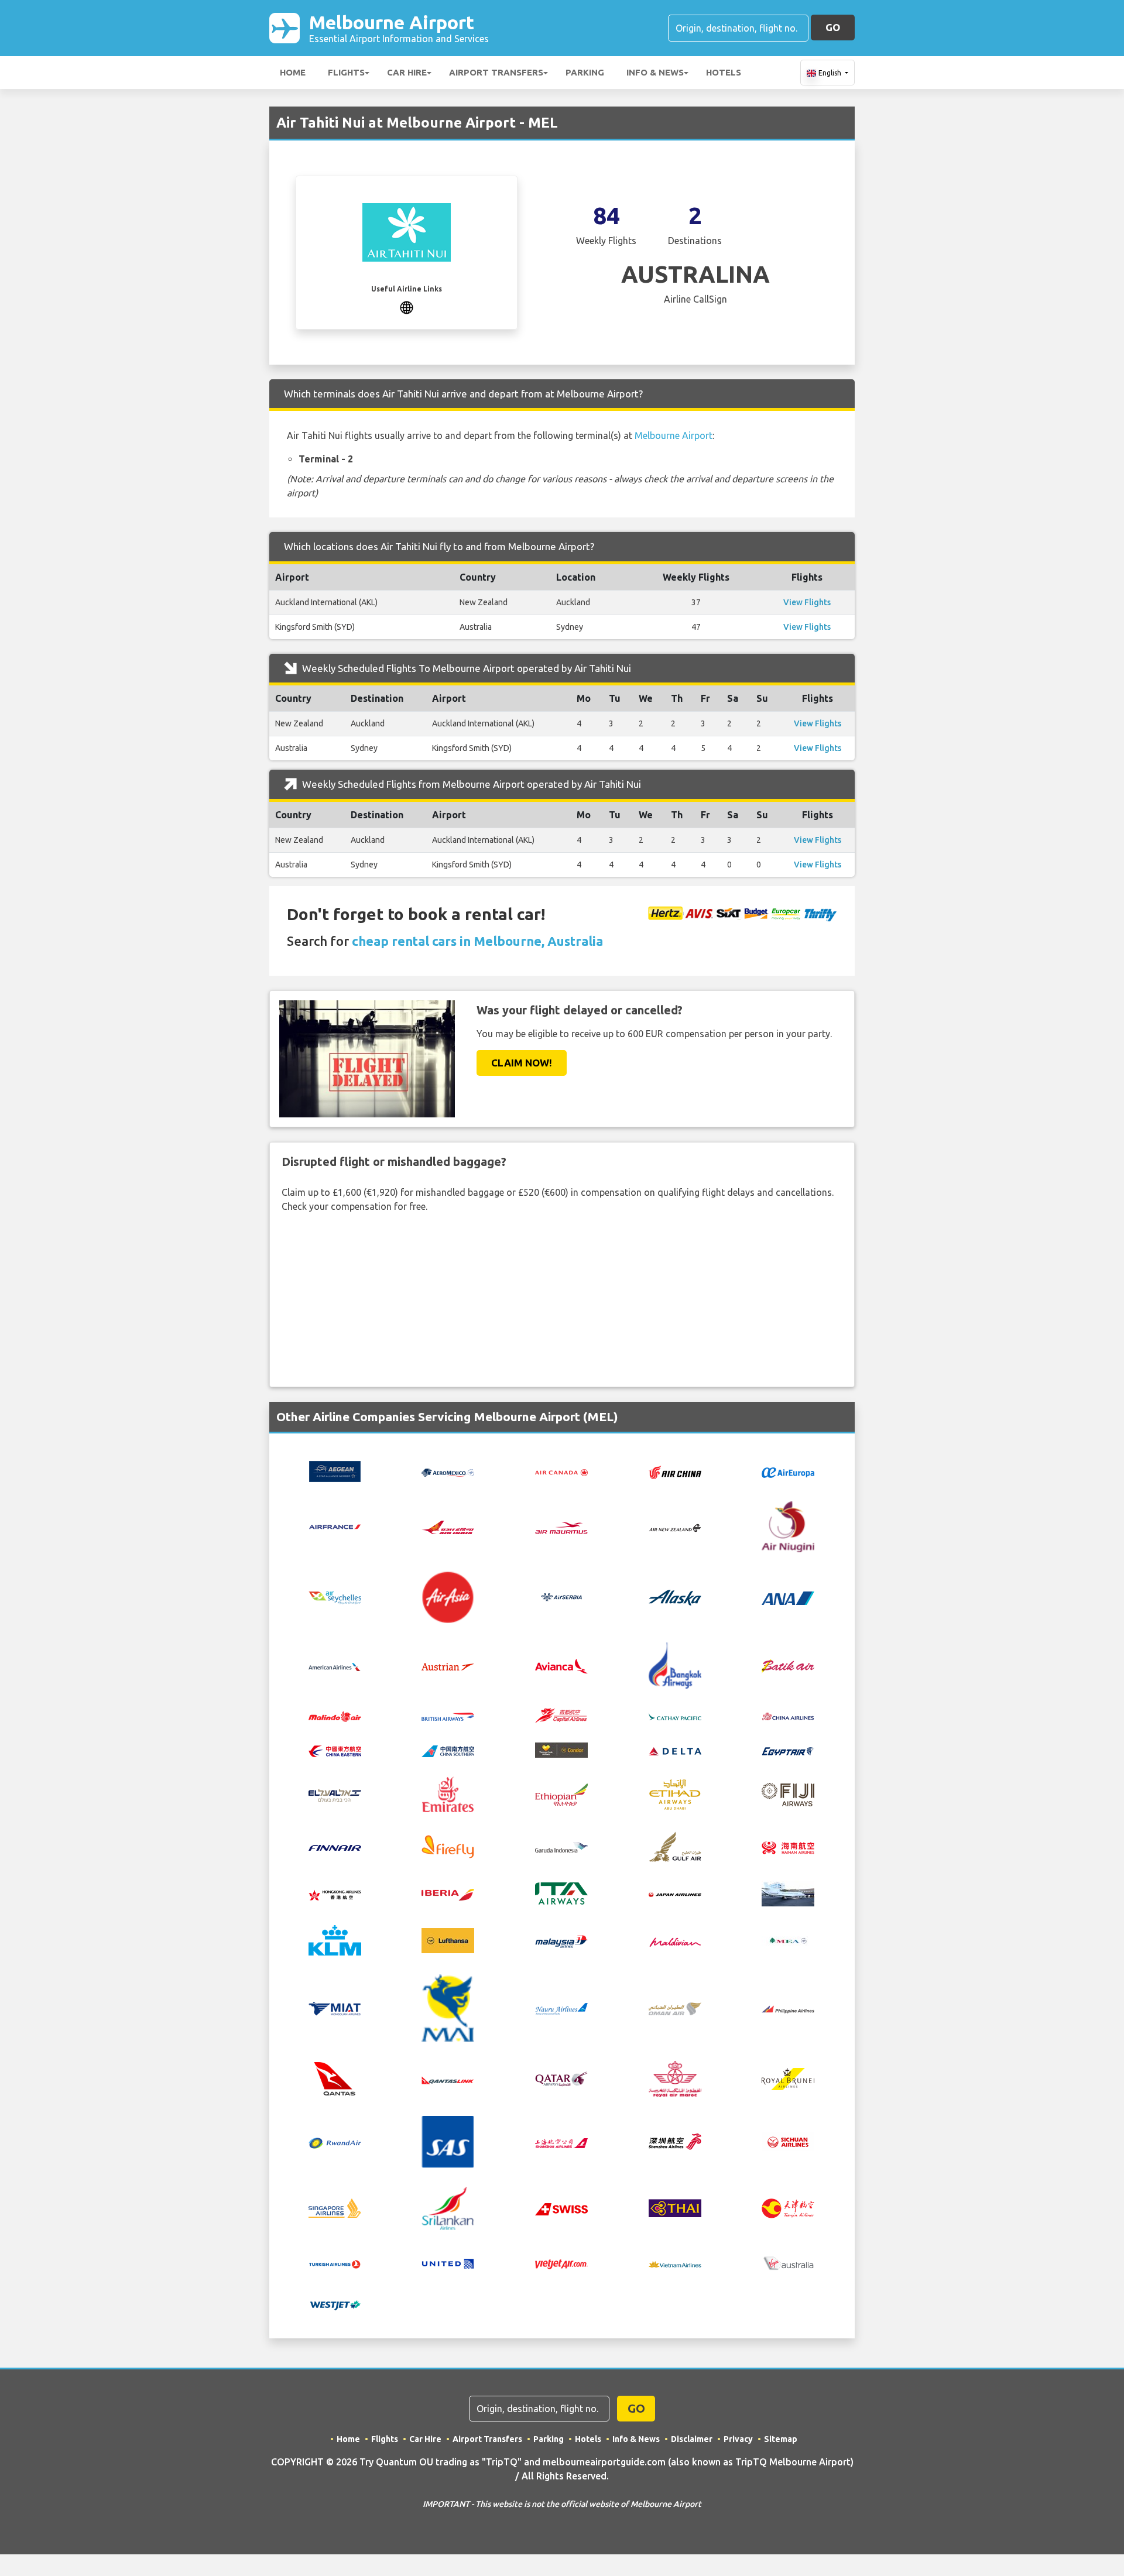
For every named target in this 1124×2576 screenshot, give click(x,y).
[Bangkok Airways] (675, 1665)
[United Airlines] (448, 2262)
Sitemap (781, 2439)
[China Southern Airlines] (448, 1750)
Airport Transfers (496, 72)
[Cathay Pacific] (675, 1716)
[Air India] (448, 1527)
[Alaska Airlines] (675, 1596)
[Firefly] (448, 1846)
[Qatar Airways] (561, 2078)
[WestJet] (335, 2304)
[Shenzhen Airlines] (675, 2141)
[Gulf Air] (675, 1846)
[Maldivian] (675, 1940)
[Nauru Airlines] (561, 2008)
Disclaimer (692, 2439)
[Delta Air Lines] (675, 1750)
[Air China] (675, 1471)
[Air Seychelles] (335, 1597)
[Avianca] (561, 1665)
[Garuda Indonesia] (561, 1847)
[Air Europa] (788, 1471)
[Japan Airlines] (675, 1894)
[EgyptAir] (788, 1750)
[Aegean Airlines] (335, 1470)
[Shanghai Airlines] (561, 2142)
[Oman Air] (675, 2008)
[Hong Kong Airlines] (335, 1894)
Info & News (655, 72)
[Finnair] (335, 1847)
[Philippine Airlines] (788, 2008)
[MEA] (788, 1940)
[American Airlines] (335, 1666)
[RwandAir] (335, 2142)
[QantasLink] (448, 2079)
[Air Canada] (561, 1471)
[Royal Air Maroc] (675, 2078)
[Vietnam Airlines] (675, 2263)
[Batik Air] (788, 1665)
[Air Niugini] (788, 1526)
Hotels (724, 72)
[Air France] (335, 1526)
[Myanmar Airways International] (448, 2007)
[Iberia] (448, 1894)
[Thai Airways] (675, 2207)
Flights (346, 72)
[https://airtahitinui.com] (407, 306)
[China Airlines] (788, 1716)
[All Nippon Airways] (788, 1597)
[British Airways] (448, 1716)
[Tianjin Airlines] (788, 2207)
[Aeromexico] (448, 1471)
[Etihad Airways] (675, 1793)
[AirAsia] (448, 1596)
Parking (585, 72)
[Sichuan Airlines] (788, 2141)
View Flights (807, 602)
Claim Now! (522, 1063)
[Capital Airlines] (561, 1714)
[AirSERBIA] (561, 1596)
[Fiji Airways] (788, 1793)
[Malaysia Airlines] (561, 1940)
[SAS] (448, 2141)
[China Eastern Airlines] (335, 1750)
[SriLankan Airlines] (448, 2207)
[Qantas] (335, 2078)
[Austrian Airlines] (448, 1666)
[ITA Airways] (561, 1893)
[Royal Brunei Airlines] (788, 2078)
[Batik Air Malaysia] (335, 1716)
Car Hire (407, 72)
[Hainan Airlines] (788, 1846)
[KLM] (335, 1940)
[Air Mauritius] (561, 1527)
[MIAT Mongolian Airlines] (335, 2008)
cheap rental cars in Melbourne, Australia (477, 941)
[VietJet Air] (561, 2263)
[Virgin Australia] (788, 2262)
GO (833, 27)
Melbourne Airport (399, 28)
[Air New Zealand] (675, 1527)
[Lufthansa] (448, 1940)
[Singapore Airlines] (335, 2207)
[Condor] (561, 1749)
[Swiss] (561, 2208)
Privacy (738, 2439)
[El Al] (335, 1795)
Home (293, 72)
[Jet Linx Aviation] (788, 1893)
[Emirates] (448, 1793)
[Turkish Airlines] (335, 2263)
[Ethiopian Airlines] (561, 1793)
